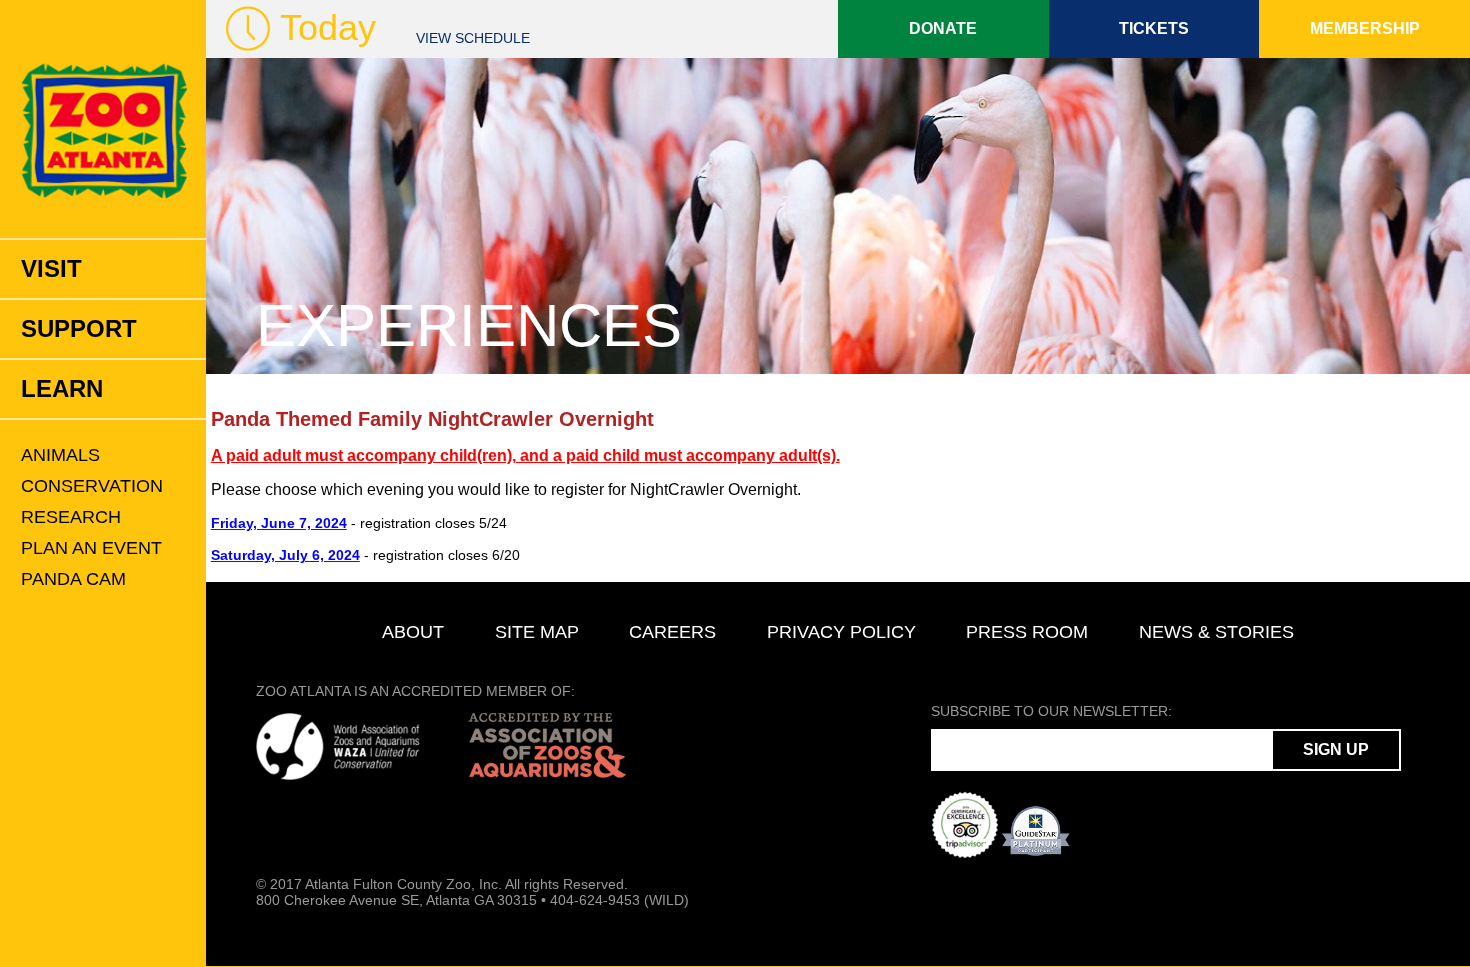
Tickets (1154, 28)
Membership (1365, 28)
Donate (943, 28)
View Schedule (473, 38)
